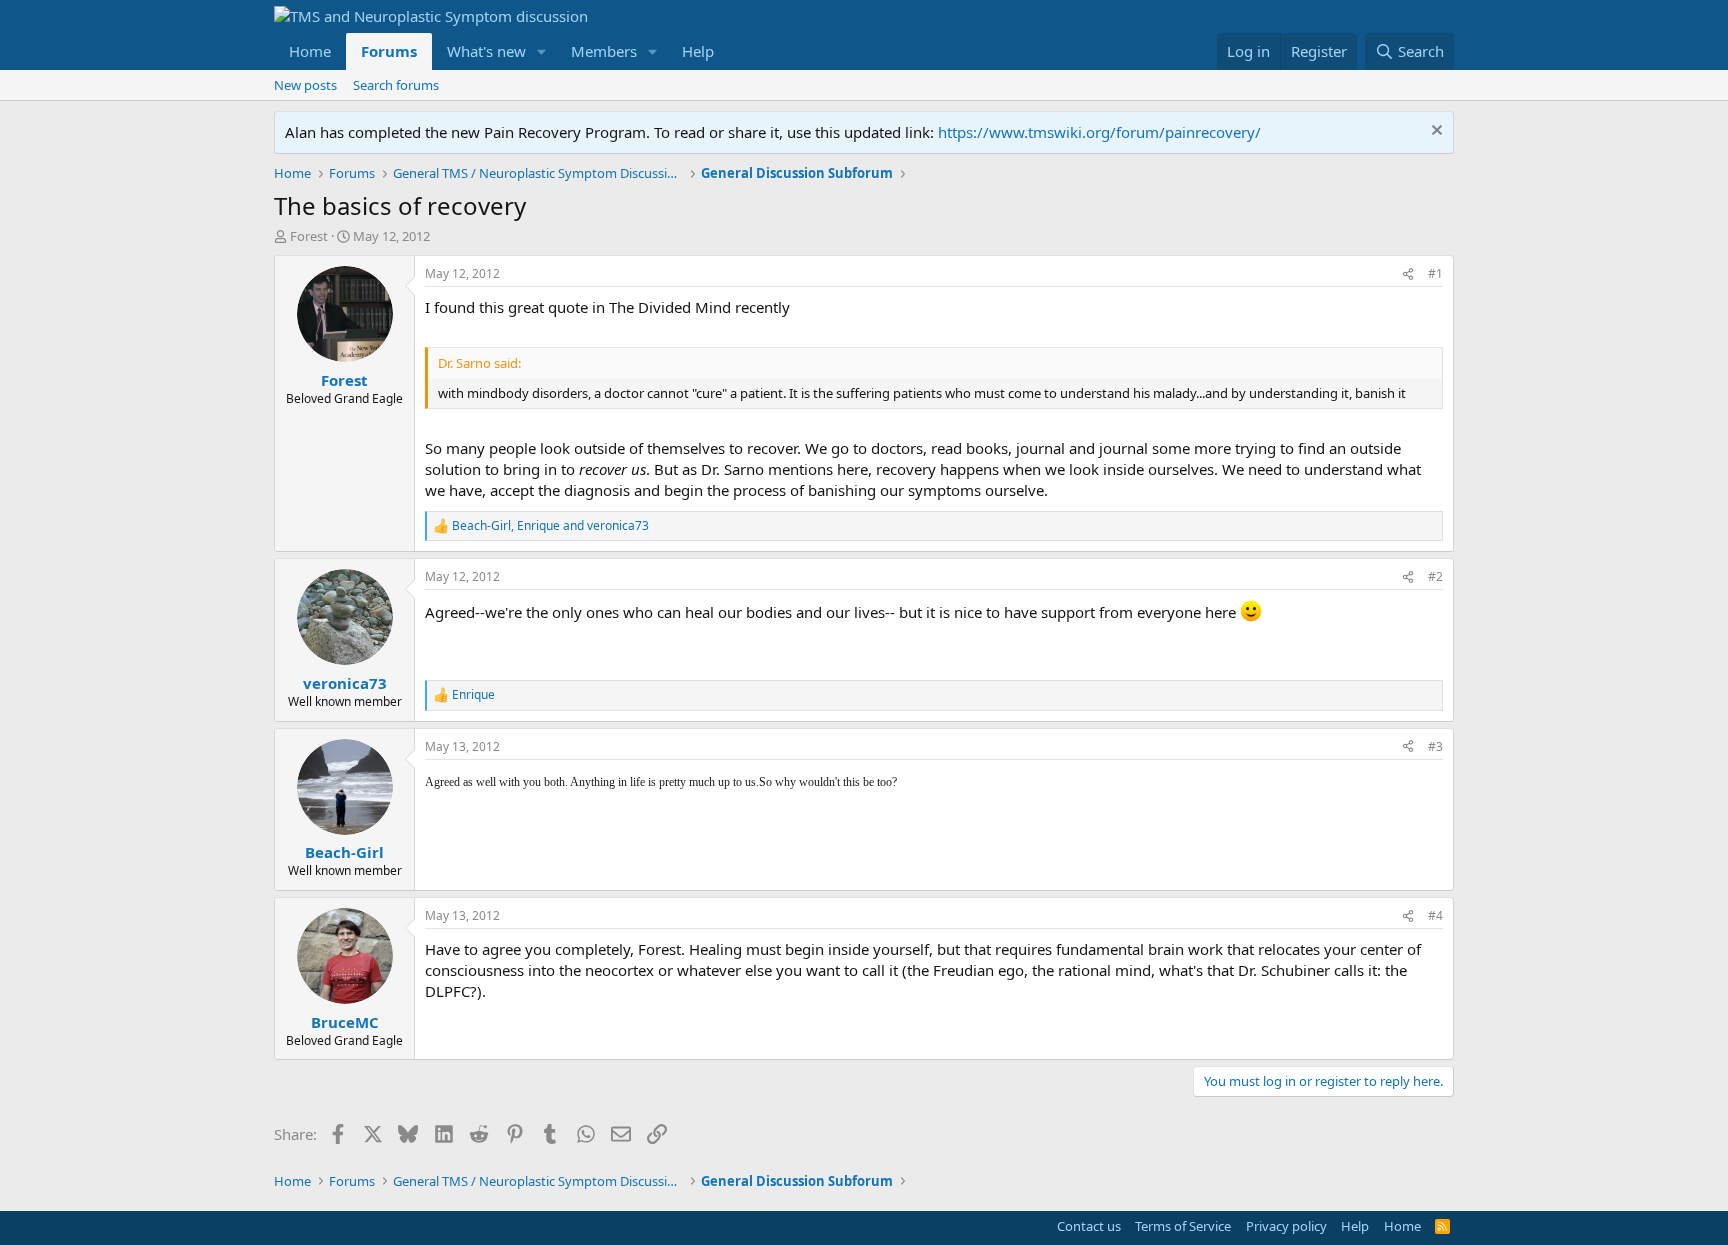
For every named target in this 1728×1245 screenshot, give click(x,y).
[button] (542, 51)
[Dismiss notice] (1434, 132)
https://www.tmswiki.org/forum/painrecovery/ (1099, 132)
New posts (305, 85)
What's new (486, 51)
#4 (1435, 915)
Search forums (396, 85)
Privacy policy (1286, 1226)
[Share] (1408, 274)
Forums (389, 51)
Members (604, 51)
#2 (1435, 576)
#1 (1435, 273)
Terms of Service (1183, 1226)
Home (310, 51)
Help (698, 51)
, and (550, 526)
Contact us (1089, 1226)
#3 (1435, 746)
